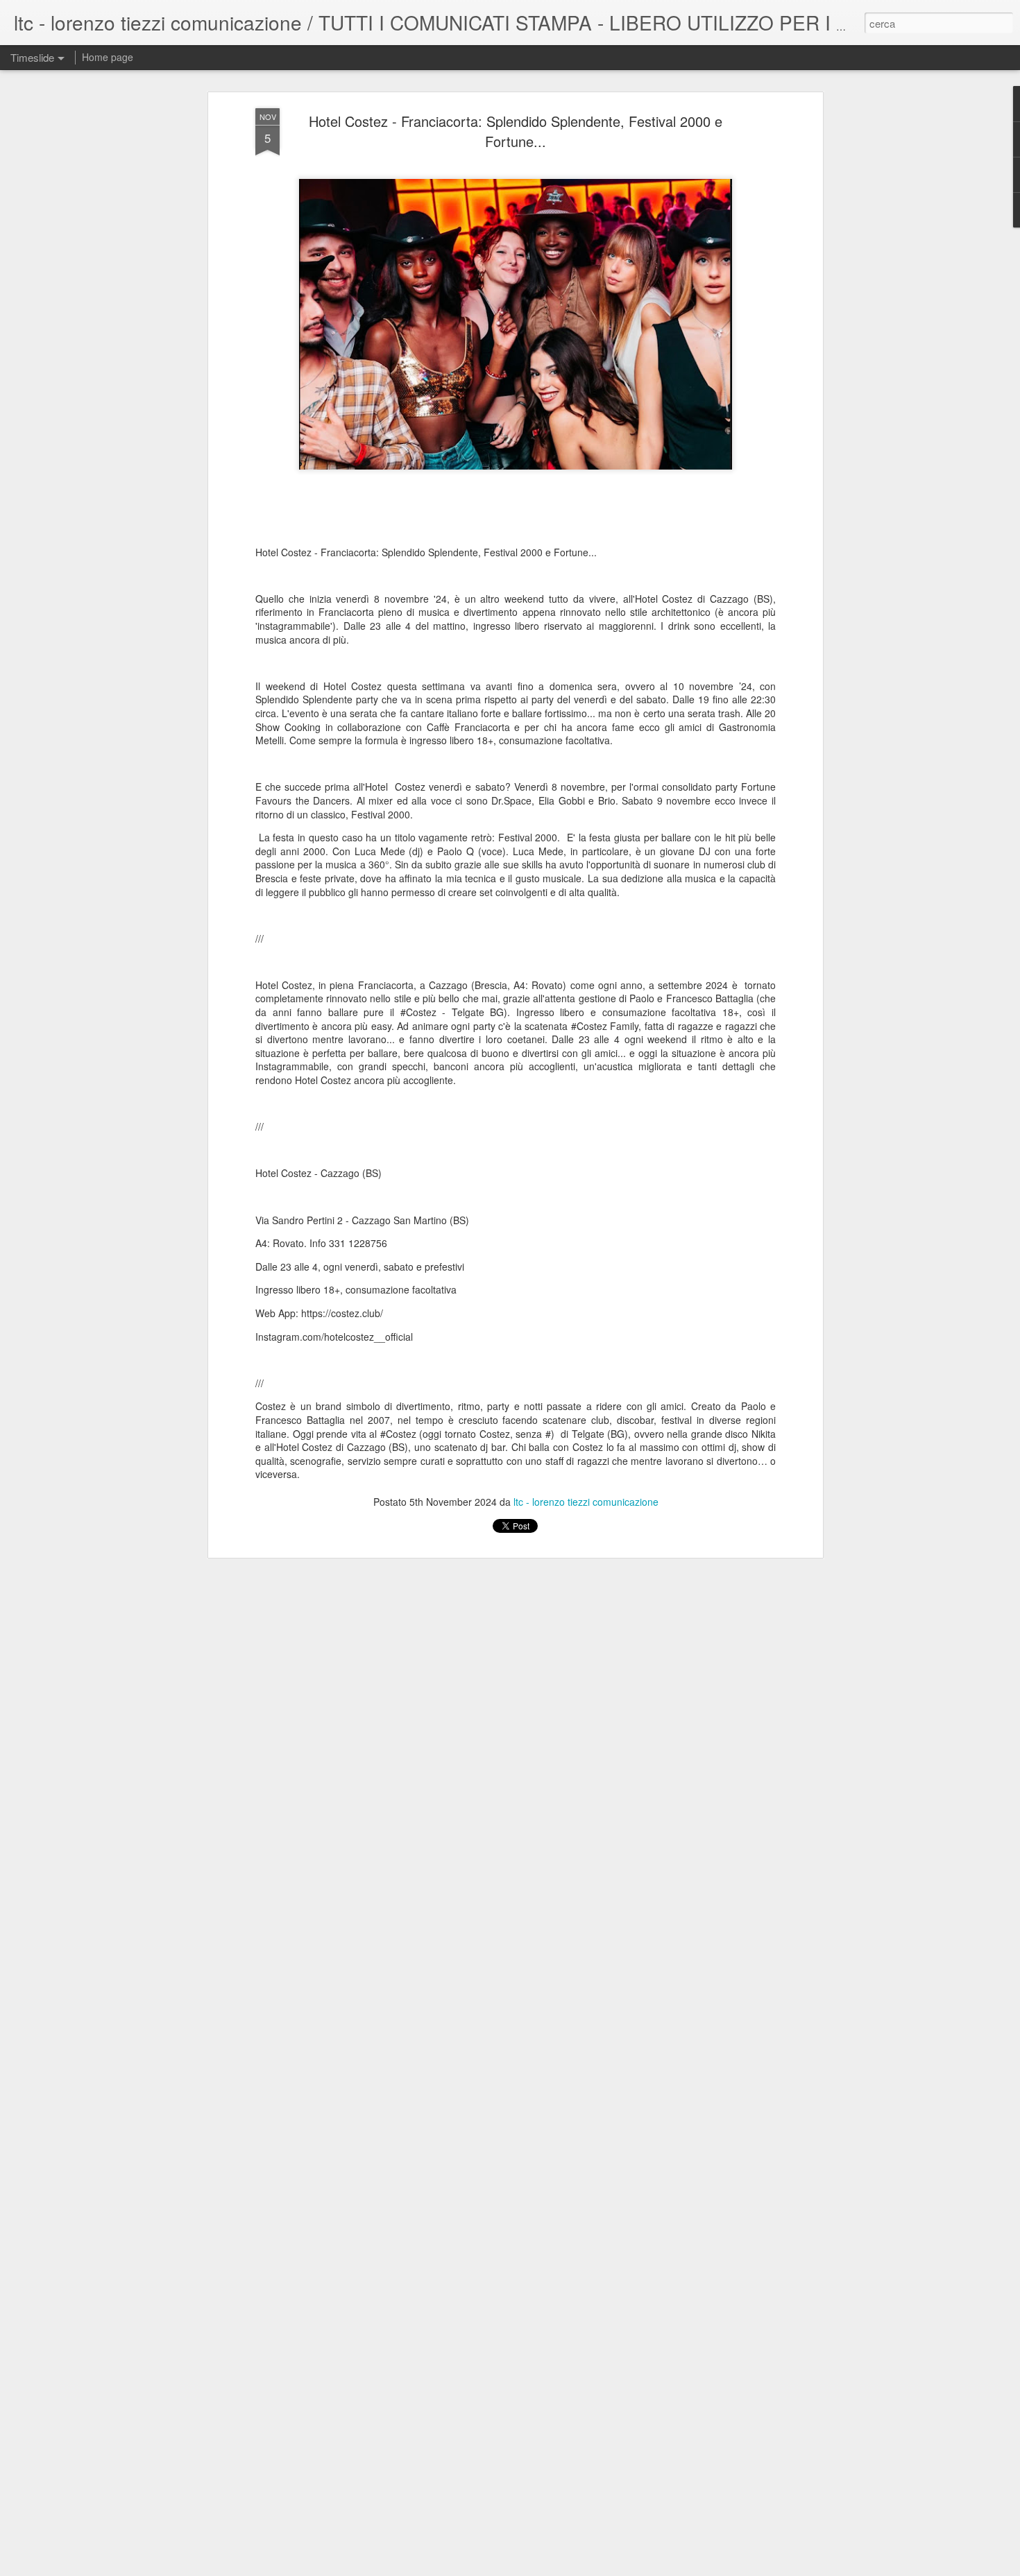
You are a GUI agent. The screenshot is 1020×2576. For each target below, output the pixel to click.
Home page (108, 57)
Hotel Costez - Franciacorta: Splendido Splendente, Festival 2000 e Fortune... (516, 131)
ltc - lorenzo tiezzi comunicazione (586, 1502)
